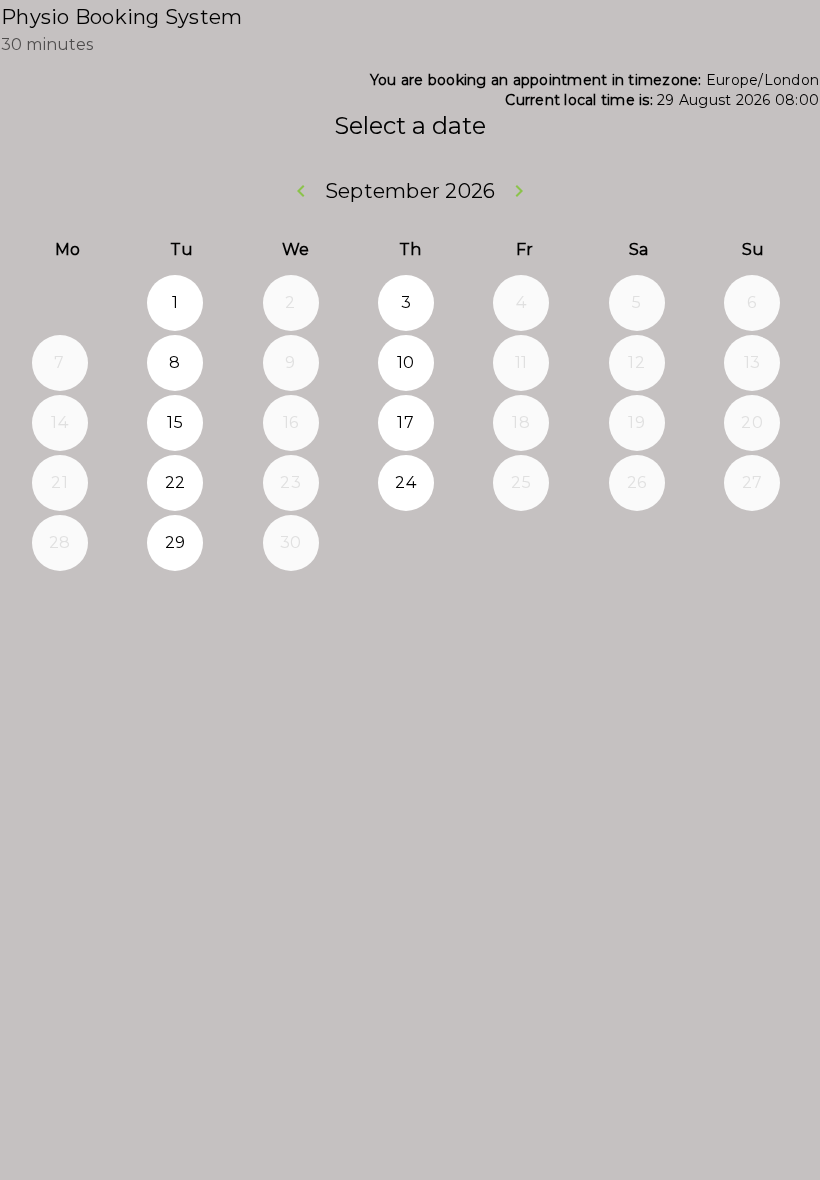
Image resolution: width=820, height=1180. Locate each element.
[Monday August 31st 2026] (60, 303)
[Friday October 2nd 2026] (521, 543)
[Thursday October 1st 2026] (406, 543)
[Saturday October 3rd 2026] (637, 543)
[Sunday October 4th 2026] (752, 543)
